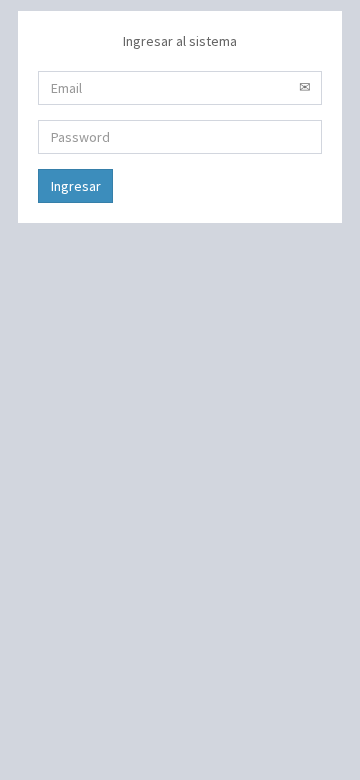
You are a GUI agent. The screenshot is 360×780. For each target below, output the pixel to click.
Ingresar (76, 186)
